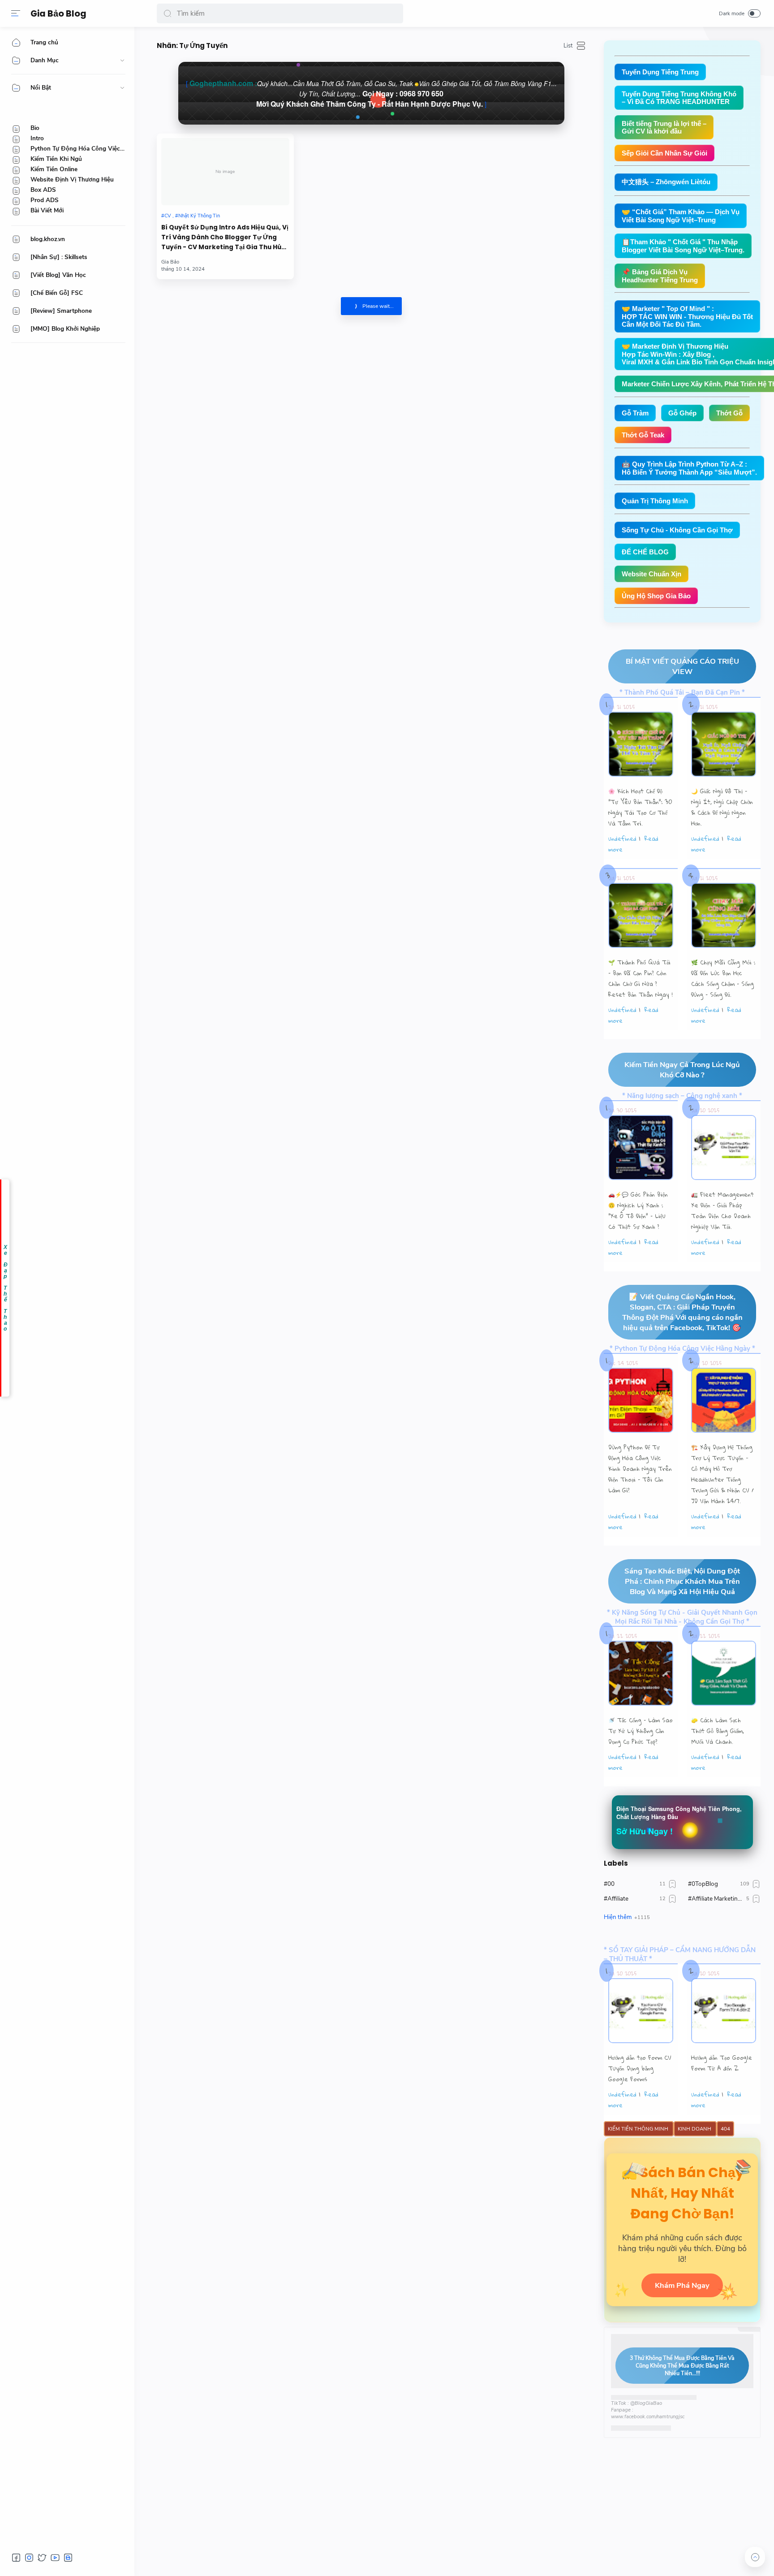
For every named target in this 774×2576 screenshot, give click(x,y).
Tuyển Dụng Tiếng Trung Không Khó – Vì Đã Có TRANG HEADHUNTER (679, 98)
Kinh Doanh (695, 2129)
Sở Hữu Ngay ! (645, 1831)
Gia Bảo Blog (58, 14)
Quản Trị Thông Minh (655, 501)
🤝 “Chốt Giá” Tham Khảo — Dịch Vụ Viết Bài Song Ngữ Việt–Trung (681, 216)
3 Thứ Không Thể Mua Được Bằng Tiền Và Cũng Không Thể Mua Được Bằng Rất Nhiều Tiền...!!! (682, 2366)
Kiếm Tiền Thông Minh (639, 2129)
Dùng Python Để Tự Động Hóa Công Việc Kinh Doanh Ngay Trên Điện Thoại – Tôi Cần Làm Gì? (640, 1469)
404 (725, 2129)
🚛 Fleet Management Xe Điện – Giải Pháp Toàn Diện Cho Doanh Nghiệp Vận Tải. (722, 1210)
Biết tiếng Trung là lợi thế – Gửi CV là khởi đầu (664, 127)
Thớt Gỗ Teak (643, 435)
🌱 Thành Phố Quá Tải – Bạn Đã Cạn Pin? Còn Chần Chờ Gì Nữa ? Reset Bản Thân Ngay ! (641, 978)
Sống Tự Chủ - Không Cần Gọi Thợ (677, 530)
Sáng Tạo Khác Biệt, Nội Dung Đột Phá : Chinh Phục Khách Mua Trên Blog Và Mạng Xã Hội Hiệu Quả (682, 1581)
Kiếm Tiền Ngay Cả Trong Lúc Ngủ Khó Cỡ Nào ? (682, 1070)
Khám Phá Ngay (682, 2285)
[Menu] (16, 13)
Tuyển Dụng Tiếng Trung (660, 72)
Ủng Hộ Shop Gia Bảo (656, 596)
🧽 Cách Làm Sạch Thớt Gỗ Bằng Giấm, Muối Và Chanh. (718, 1731)
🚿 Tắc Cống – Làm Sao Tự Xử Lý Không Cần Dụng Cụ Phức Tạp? (641, 1731)
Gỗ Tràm (635, 413)
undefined (622, 838)
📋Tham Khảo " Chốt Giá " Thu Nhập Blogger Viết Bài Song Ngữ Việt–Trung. (683, 246)
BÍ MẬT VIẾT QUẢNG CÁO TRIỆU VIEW (682, 666)
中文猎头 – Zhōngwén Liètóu (666, 182)
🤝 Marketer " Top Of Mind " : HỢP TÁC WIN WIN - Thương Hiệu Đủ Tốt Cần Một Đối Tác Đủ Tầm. (687, 316)
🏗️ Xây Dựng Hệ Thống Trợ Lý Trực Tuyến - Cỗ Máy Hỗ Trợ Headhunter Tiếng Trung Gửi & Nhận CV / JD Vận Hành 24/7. (722, 1474)
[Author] (170, 262)
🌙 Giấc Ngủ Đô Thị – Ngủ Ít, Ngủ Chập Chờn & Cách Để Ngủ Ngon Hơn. (722, 807)
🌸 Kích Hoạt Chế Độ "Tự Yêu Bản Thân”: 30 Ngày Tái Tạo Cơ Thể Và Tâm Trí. (640, 807)
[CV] (168, 216)
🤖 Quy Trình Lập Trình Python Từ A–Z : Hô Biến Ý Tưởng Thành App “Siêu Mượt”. (689, 468)
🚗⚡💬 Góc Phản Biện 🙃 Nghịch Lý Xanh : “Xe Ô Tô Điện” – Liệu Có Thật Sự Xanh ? (638, 1210)
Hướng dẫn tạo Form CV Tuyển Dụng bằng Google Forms (640, 2068)
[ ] (371, 93)
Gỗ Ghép (682, 413)
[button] (168, 13)
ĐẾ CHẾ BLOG (645, 552)
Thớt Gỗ (729, 413)
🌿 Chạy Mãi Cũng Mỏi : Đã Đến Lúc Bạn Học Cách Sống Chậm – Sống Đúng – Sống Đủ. (723, 978)
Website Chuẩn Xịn (651, 574)
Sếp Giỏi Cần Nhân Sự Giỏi (664, 153)
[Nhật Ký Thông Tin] (198, 216)
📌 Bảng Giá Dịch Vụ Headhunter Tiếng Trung (660, 276)
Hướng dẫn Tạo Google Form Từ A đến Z (722, 2063)
